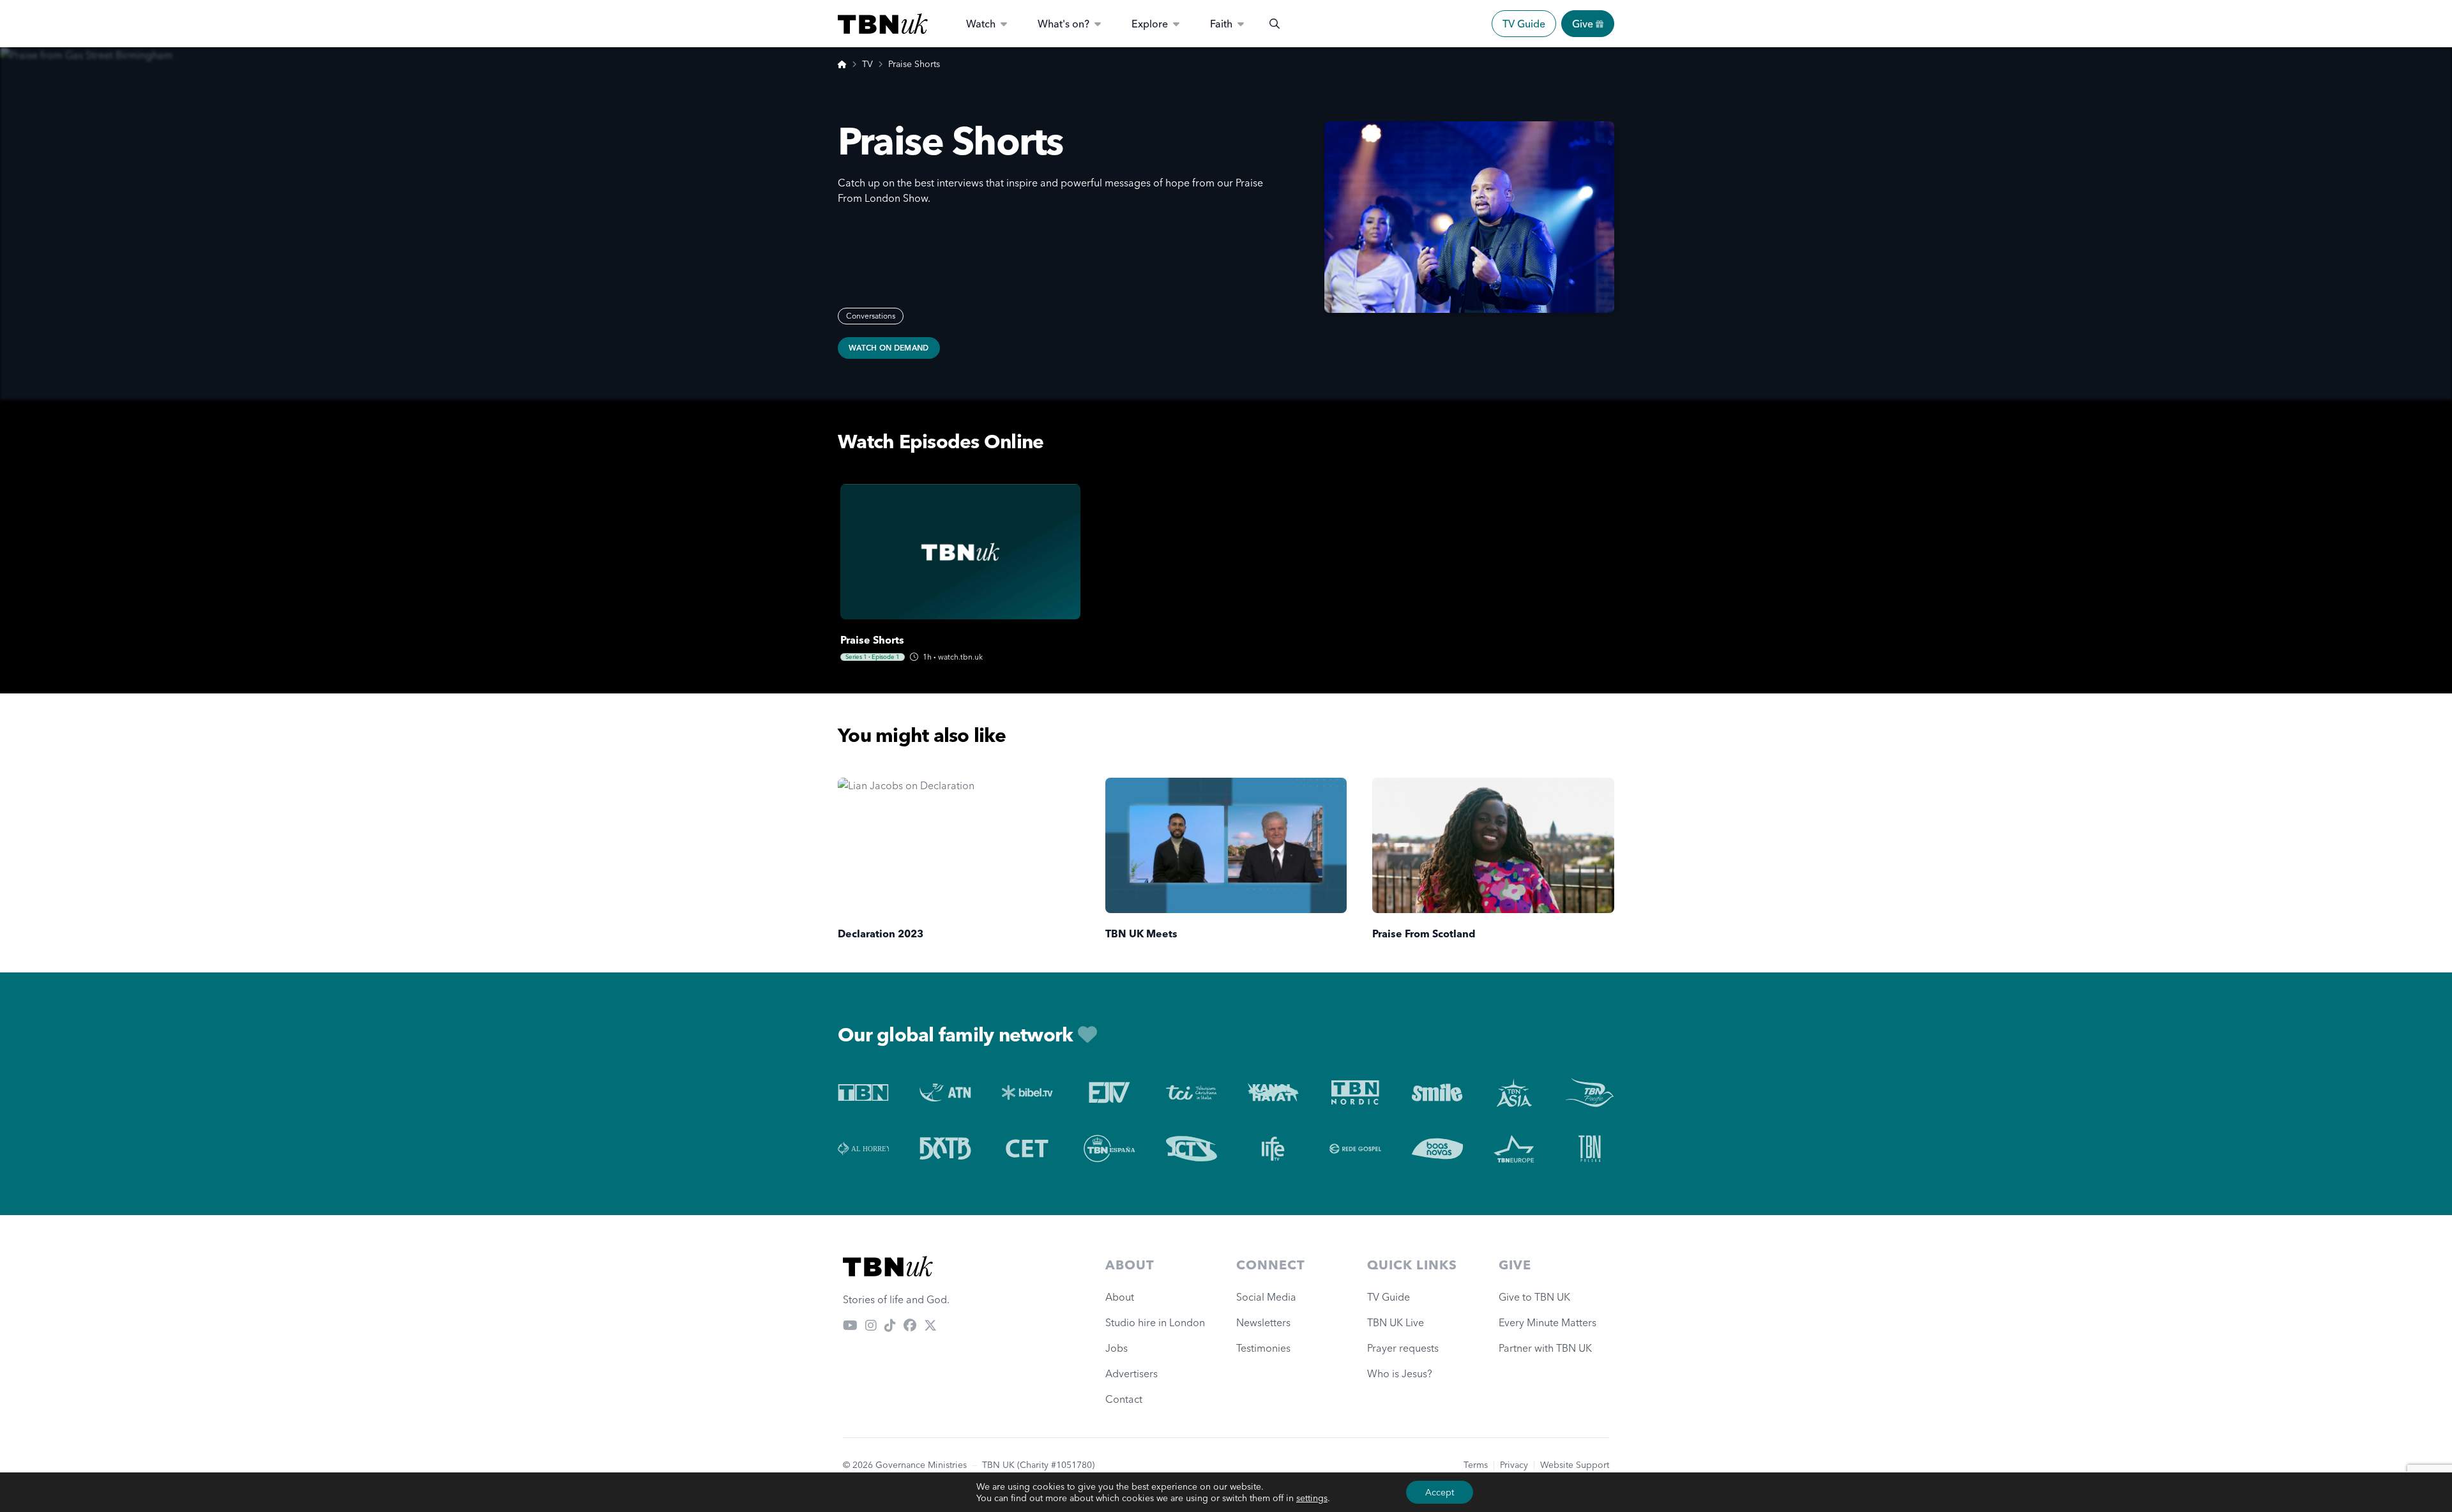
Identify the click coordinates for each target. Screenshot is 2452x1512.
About (1120, 1297)
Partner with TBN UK (1545, 1348)
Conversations (871, 316)
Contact (1124, 1399)
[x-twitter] (930, 1325)
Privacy (1514, 1465)
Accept (1440, 1492)
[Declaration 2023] (959, 846)
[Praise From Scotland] (1493, 846)
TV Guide (1524, 24)
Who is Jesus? (1402, 1373)
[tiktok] (890, 1325)
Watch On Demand (889, 348)
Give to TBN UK (1534, 1297)
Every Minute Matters (1548, 1322)
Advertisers (1131, 1373)
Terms (1476, 1465)
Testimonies (1263, 1348)
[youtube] (850, 1325)
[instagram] (871, 1325)
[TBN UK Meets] (1226, 846)
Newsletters (1263, 1322)
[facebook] (910, 1325)
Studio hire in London (1155, 1322)
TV (867, 64)
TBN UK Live (1396, 1322)
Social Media (1266, 1297)
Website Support (1575, 1465)
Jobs (1116, 1348)
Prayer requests (1403, 1348)
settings (1312, 1498)
